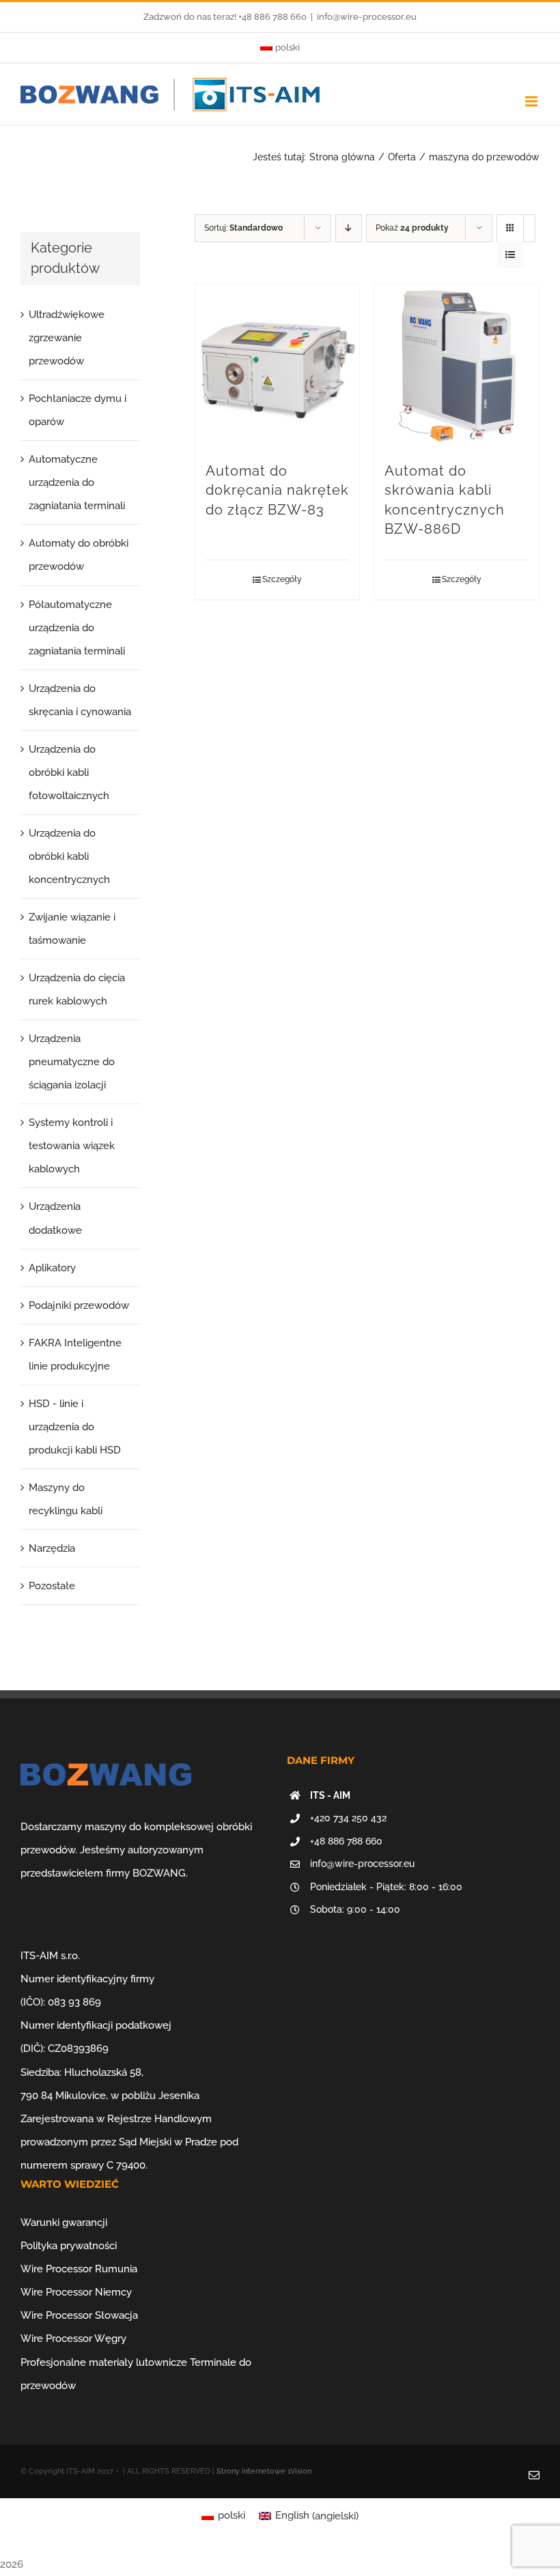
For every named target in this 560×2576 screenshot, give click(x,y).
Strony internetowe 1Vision (264, 2471)
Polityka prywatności (69, 2246)
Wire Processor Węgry (73, 2339)
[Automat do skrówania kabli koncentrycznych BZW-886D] (457, 366)
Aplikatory (52, 1268)
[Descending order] (349, 228)
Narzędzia (52, 1548)
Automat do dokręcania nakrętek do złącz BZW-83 (277, 491)
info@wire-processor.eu (367, 17)
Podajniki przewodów (79, 1305)
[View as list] (510, 255)
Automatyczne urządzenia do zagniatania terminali (77, 482)
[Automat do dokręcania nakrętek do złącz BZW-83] (278, 366)
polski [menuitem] (232, 2515)
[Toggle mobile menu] (532, 101)
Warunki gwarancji (64, 2223)
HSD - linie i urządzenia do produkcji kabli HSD (75, 1427)
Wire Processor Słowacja (79, 2315)
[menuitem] (280, 48)
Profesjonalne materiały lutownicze (104, 2362)
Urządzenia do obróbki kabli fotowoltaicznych (69, 772)
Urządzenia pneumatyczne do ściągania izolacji (72, 1062)
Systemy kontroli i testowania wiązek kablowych (72, 1146)
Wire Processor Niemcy (76, 2292)
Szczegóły (282, 579)
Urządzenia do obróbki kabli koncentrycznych (69, 856)
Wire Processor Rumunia (79, 2269)
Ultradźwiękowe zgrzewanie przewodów (67, 338)
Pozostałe (52, 1586)
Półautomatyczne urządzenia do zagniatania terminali (77, 628)
